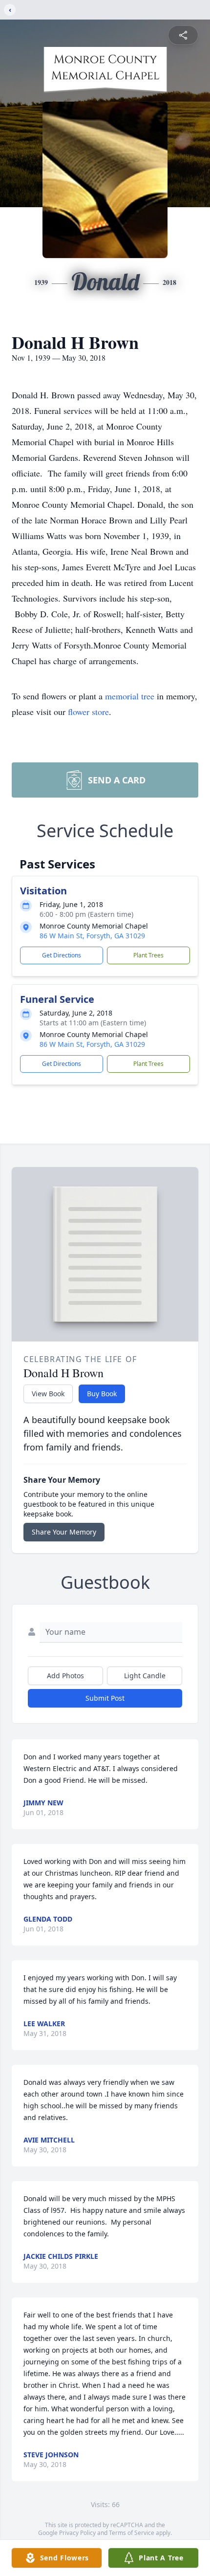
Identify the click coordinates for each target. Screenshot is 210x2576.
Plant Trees (148, 955)
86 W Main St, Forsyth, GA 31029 (92, 936)
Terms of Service (132, 2533)
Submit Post (105, 1698)
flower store (88, 712)
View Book (48, 1394)
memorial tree (130, 696)
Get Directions (62, 955)
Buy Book (102, 1394)
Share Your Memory (64, 1532)
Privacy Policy (77, 2533)
